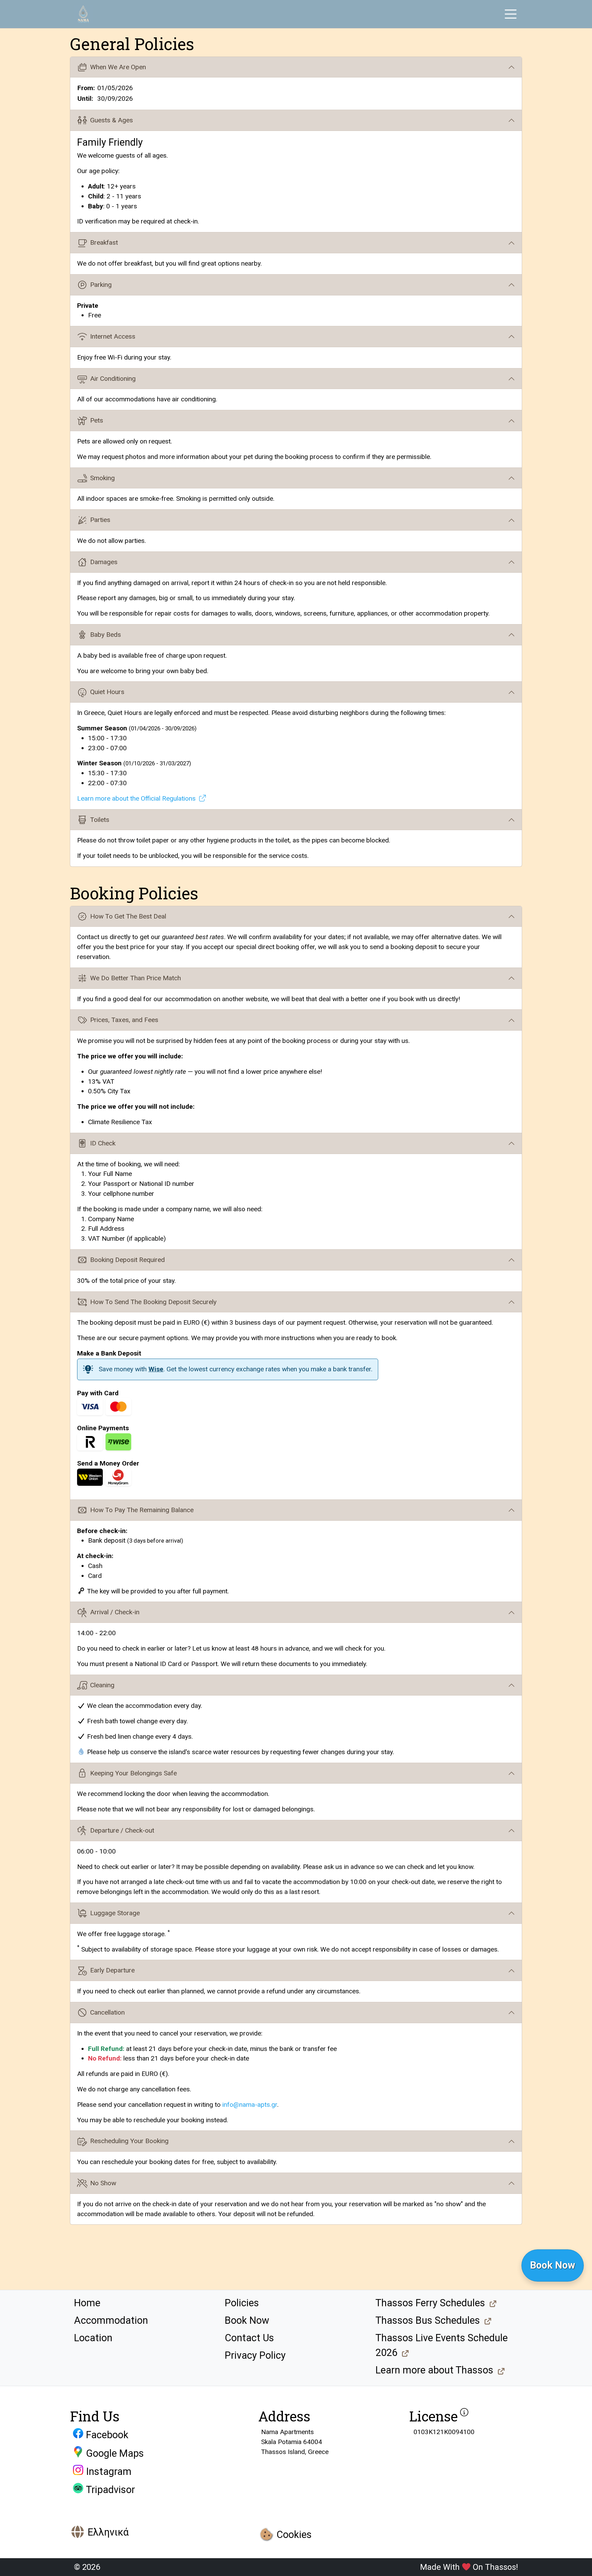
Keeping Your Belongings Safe (133, 1773)
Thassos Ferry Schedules (430, 2303)
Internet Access (113, 336)
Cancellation (107, 2012)
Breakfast (104, 242)
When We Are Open (118, 67)
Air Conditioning (113, 379)
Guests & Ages (112, 120)
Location (93, 2338)
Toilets (100, 820)
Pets (97, 420)
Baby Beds (106, 635)
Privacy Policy (255, 2355)
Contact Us (249, 2338)
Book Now (247, 2320)
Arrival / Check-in (115, 1612)
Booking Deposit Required (127, 1260)
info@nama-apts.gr (250, 2105)
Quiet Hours (107, 692)
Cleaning (102, 1685)
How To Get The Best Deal (128, 916)
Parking (101, 285)
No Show (103, 2183)
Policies (242, 2303)
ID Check (103, 1143)
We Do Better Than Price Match (135, 978)
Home (87, 2303)
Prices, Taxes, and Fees (124, 1020)
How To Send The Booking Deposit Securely (153, 1302)
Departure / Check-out (122, 1830)
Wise (156, 1369)
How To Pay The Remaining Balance (142, 1510)
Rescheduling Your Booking (129, 2141)
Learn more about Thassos (434, 2370)
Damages (104, 562)
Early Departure (112, 1970)
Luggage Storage (115, 1913)
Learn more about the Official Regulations (136, 798)
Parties (100, 520)
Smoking (102, 478)
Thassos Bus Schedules (428, 2320)
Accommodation (111, 2320)
